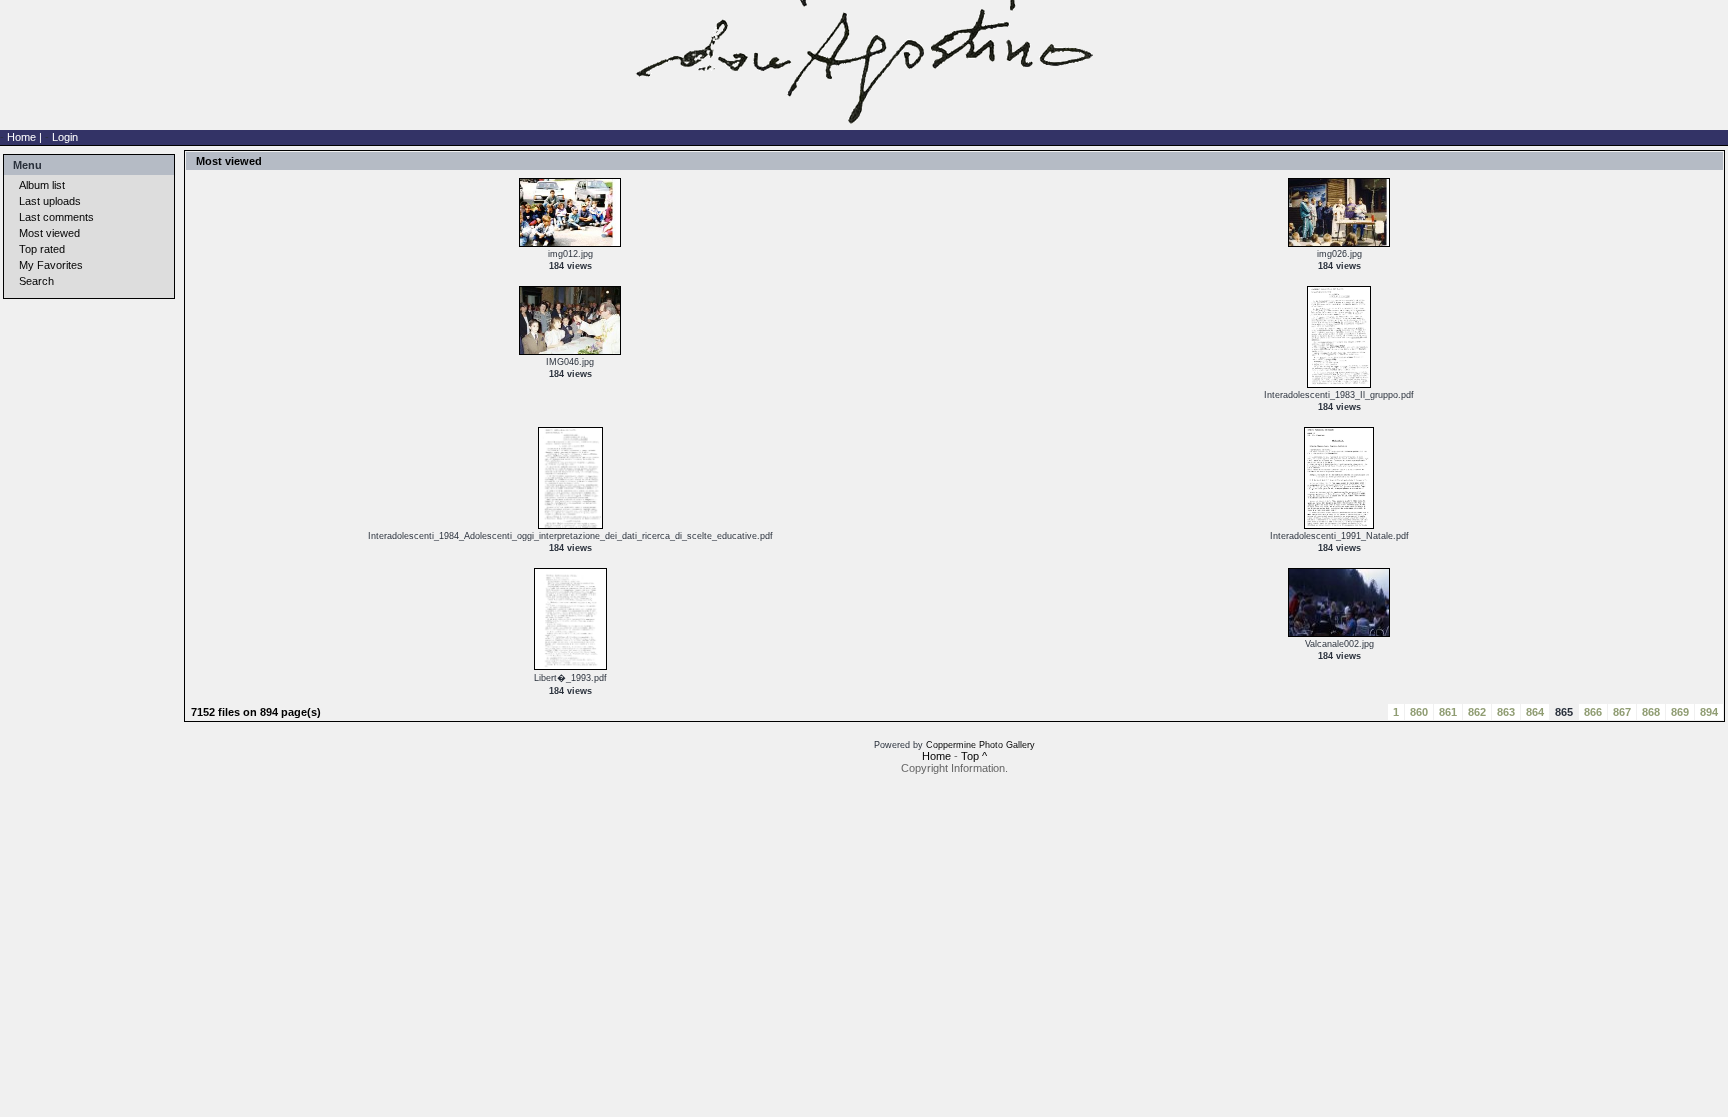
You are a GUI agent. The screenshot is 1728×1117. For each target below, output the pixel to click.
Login (65, 137)
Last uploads (50, 201)
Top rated (42, 249)
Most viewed (49, 233)
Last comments (56, 217)
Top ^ (974, 756)
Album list (42, 185)
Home (936, 756)
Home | (26, 137)
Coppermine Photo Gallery (980, 745)
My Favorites (51, 265)
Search (36, 281)
